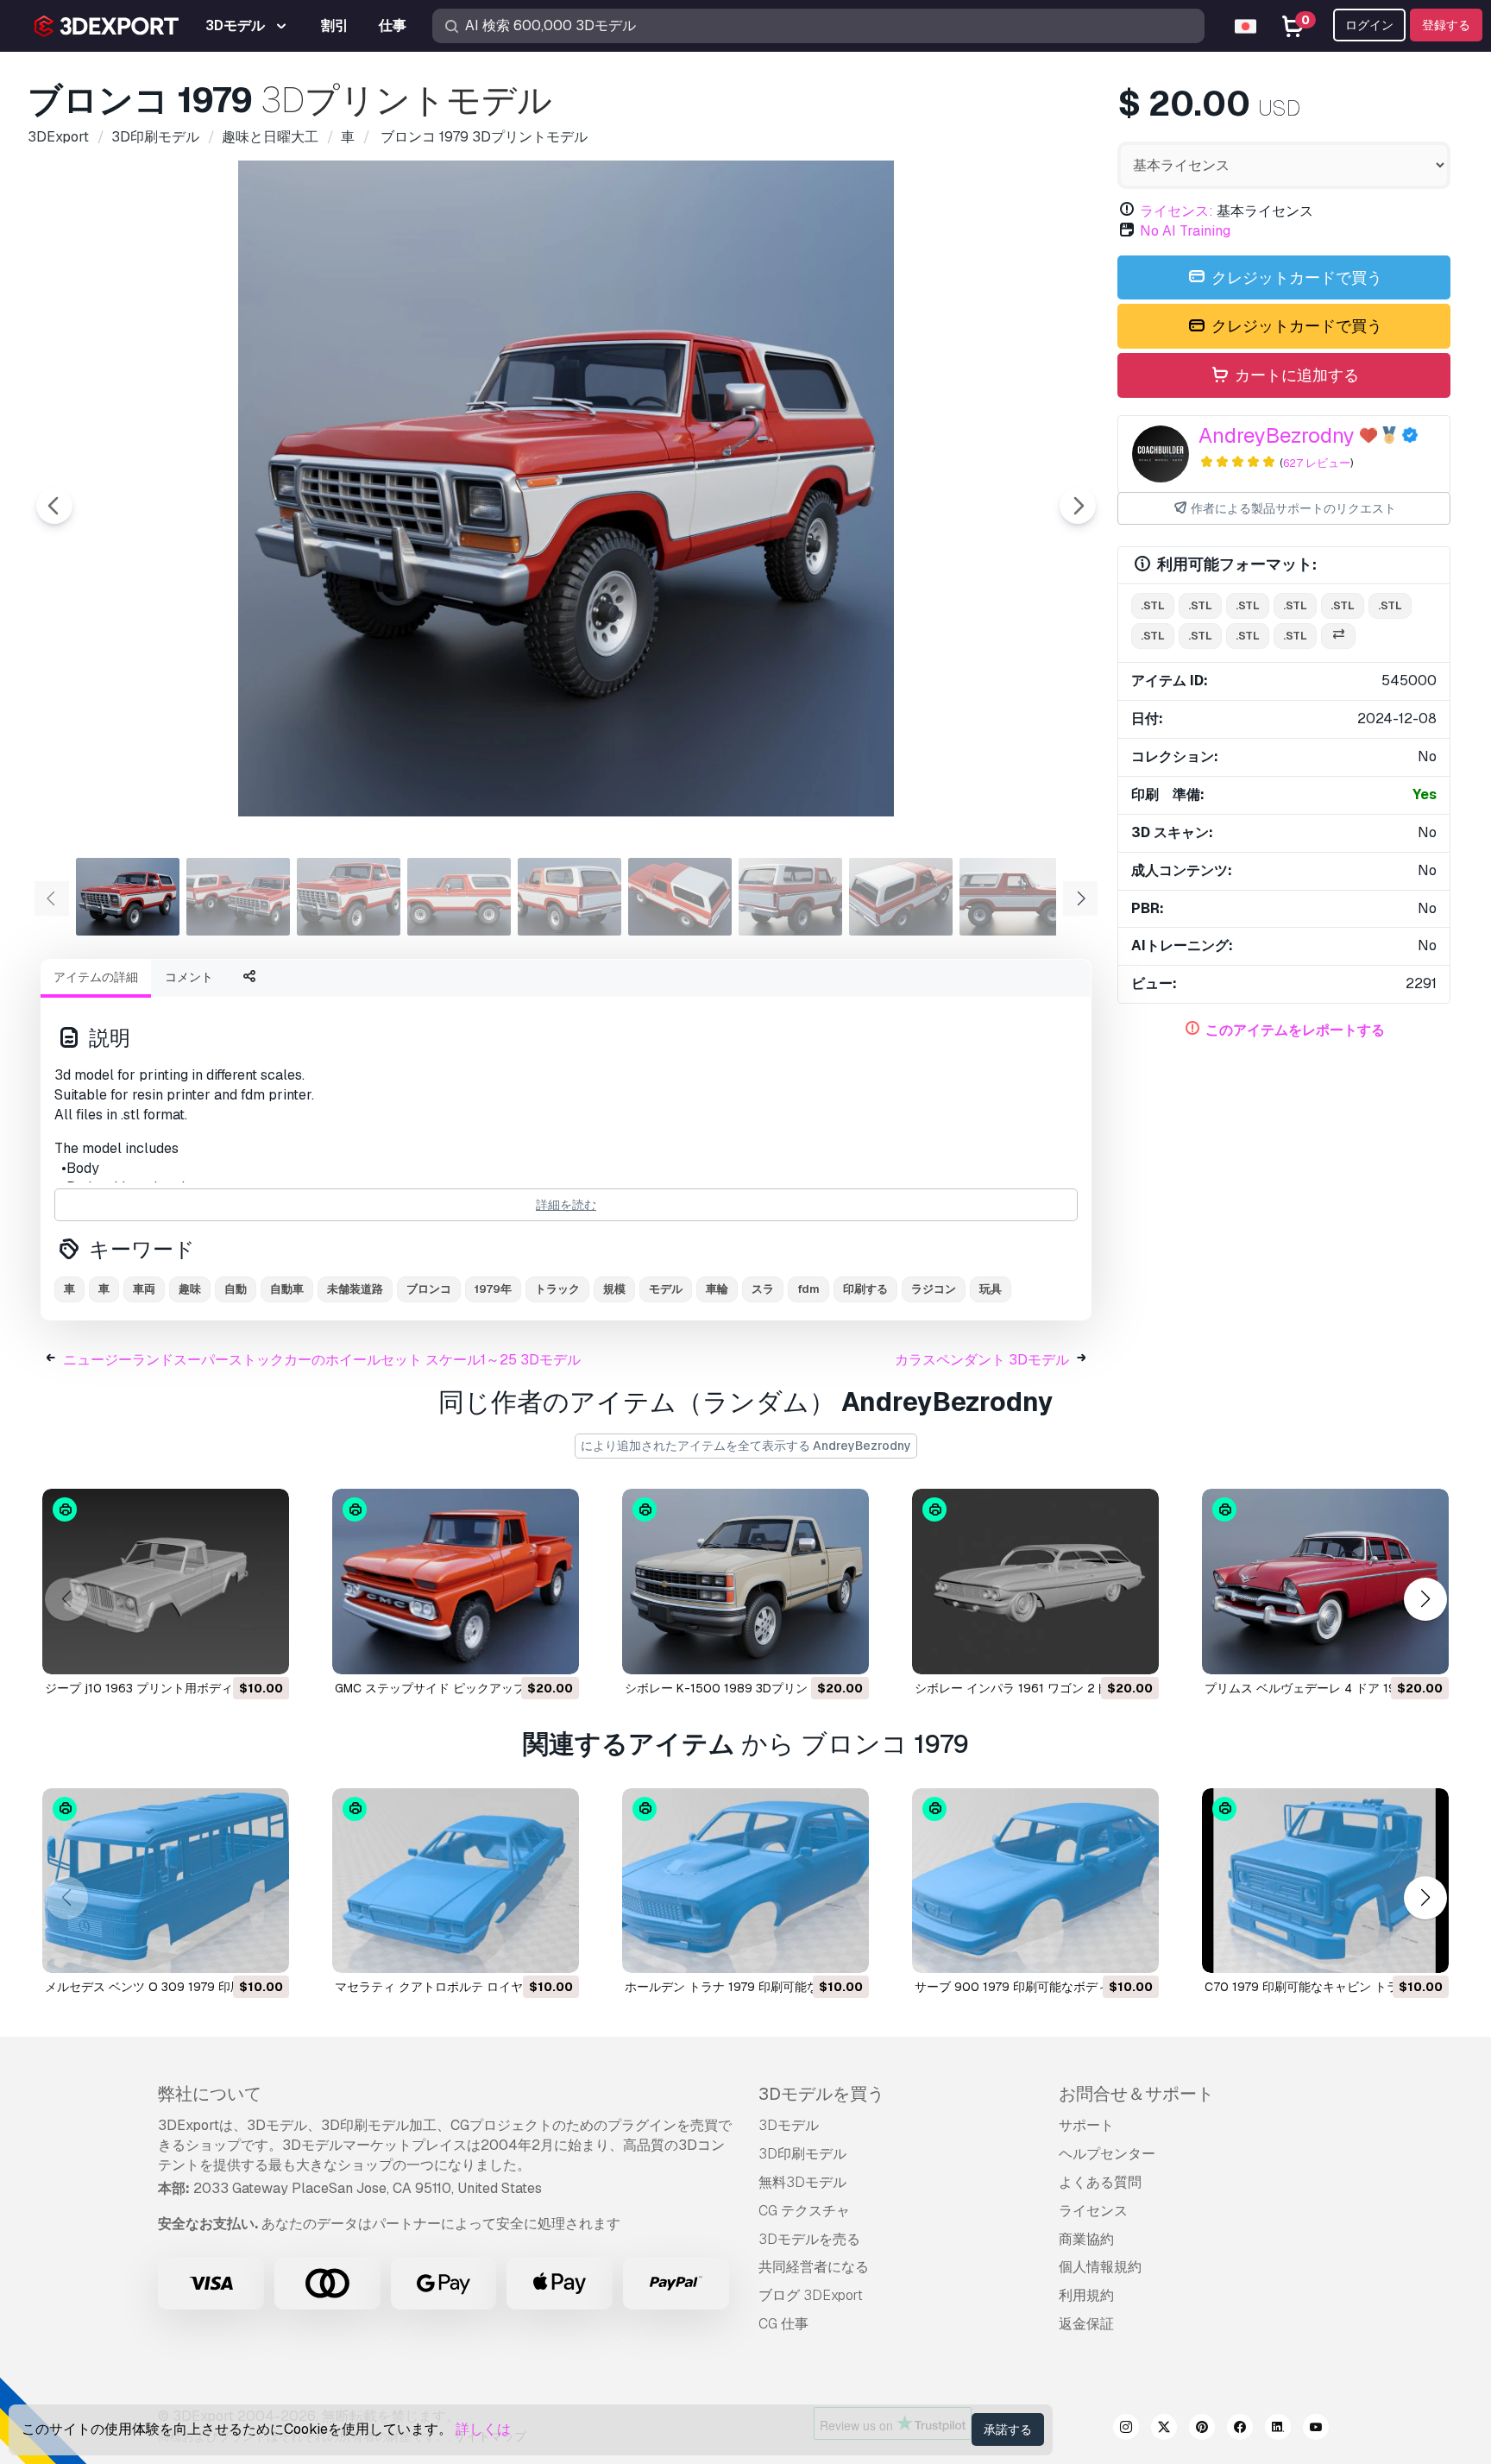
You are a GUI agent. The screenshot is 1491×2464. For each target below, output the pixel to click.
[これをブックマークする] (264, 1650)
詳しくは (483, 2429)
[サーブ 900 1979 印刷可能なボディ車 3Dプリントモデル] (1035, 1881)
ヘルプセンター (1107, 2154)
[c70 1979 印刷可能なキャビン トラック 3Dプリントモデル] (1325, 1881)
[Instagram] (1126, 2429)
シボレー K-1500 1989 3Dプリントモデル (740, 1688)
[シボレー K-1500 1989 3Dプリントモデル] (745, 1582)
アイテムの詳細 (96, 977)
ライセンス (1093, 2211)
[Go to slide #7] (790, 897)
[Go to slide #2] (238, 897)
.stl (1153, 605)
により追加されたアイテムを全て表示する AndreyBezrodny (746, 1446)
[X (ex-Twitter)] (1164, 2429)
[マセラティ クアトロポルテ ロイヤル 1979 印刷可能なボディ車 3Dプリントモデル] (456, 1881)
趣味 (190, 1289)
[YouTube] (1316, 2429)
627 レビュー (1317, 463)
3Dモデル (789, 2125)
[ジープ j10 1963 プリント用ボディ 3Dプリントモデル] (166, 1582)
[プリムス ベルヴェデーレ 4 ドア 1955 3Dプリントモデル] (1325, 1582)
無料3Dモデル (802, 2182)
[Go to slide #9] (1011, 897)
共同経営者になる (814, 2267)
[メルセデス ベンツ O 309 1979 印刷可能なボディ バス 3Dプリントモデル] (166, 1881)
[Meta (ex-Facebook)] (1240, 2429)
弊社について (210, 2094)
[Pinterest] (1202, 2429)
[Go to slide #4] (459, 897)
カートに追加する (1295, 375)
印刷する (865, 1289)
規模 (614, 1289)
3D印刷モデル (802, 2154)
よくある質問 (1100, 2182)
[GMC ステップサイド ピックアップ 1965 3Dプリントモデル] (456, 1582)
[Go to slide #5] (569, 897)
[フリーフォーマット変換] (1338, 636)
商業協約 (1086, 2239)
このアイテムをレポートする (1295, 1030)
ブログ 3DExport (811, 2295)
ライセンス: (1176, 211)
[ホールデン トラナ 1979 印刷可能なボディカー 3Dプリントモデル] (745, 1881)
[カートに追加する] (229, 1650)
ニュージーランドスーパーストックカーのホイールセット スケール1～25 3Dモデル (322, 1360)
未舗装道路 (355, 1289)
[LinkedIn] (1278, 2429)
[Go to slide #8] (901, 897)
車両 (144, 1289)
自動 (236, 1289)
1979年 (493, 1289)
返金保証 (1086, 2324)
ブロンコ (429, 1289)
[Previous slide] (54, 506)
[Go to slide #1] (128, 897)
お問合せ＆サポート (1136, 2094)
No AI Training (1185, 231)
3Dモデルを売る (809, 2239)
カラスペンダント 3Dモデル (982, 1360)
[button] (1425, 1599)
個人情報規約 (1100, 2267)
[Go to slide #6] (680, 897)
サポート (1086, 2125)
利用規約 (1086, 2295)
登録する (1446, 25)
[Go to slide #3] (349, 897)
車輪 (717, 1289)
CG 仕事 (783, 2324)
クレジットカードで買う (1295, 277)
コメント (189, 977)
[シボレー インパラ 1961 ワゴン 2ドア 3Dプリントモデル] (1035, 1582)
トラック (557, 1289)
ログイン (1369, 25)
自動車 (287, 1289)
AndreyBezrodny (1277, 435)
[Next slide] (1078, 506)
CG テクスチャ (804, 2211)
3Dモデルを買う (821, 2094)
